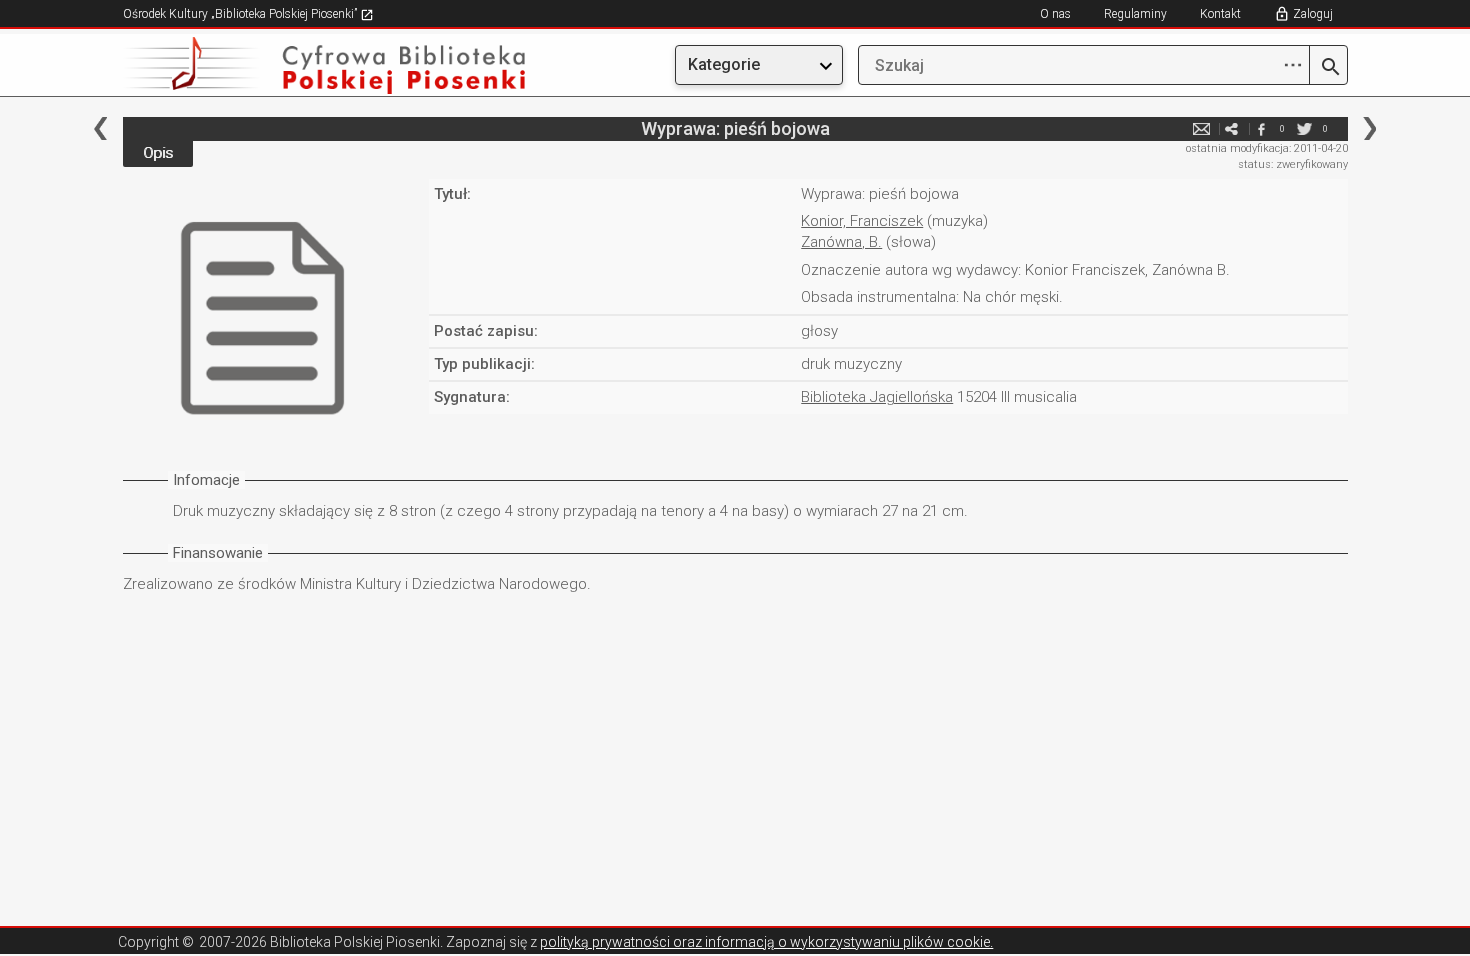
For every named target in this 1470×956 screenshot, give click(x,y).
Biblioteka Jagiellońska (877, 397)
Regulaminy (1135, 14)
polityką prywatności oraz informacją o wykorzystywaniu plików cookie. (766, 942)
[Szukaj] (1328, 68)
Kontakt (1220, 14)
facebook (1262, 128)
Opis (158, 153)
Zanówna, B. (841, 242)
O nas (1055, 14)
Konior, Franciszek (862, 221)
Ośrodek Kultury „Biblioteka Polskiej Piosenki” (241, 14)
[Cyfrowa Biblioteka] (307, 65)
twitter (1305, 128)
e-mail (1202, 128)
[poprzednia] (100, 128)
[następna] (1369, 128)
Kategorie (724, 64)
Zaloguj (1313, 14)
